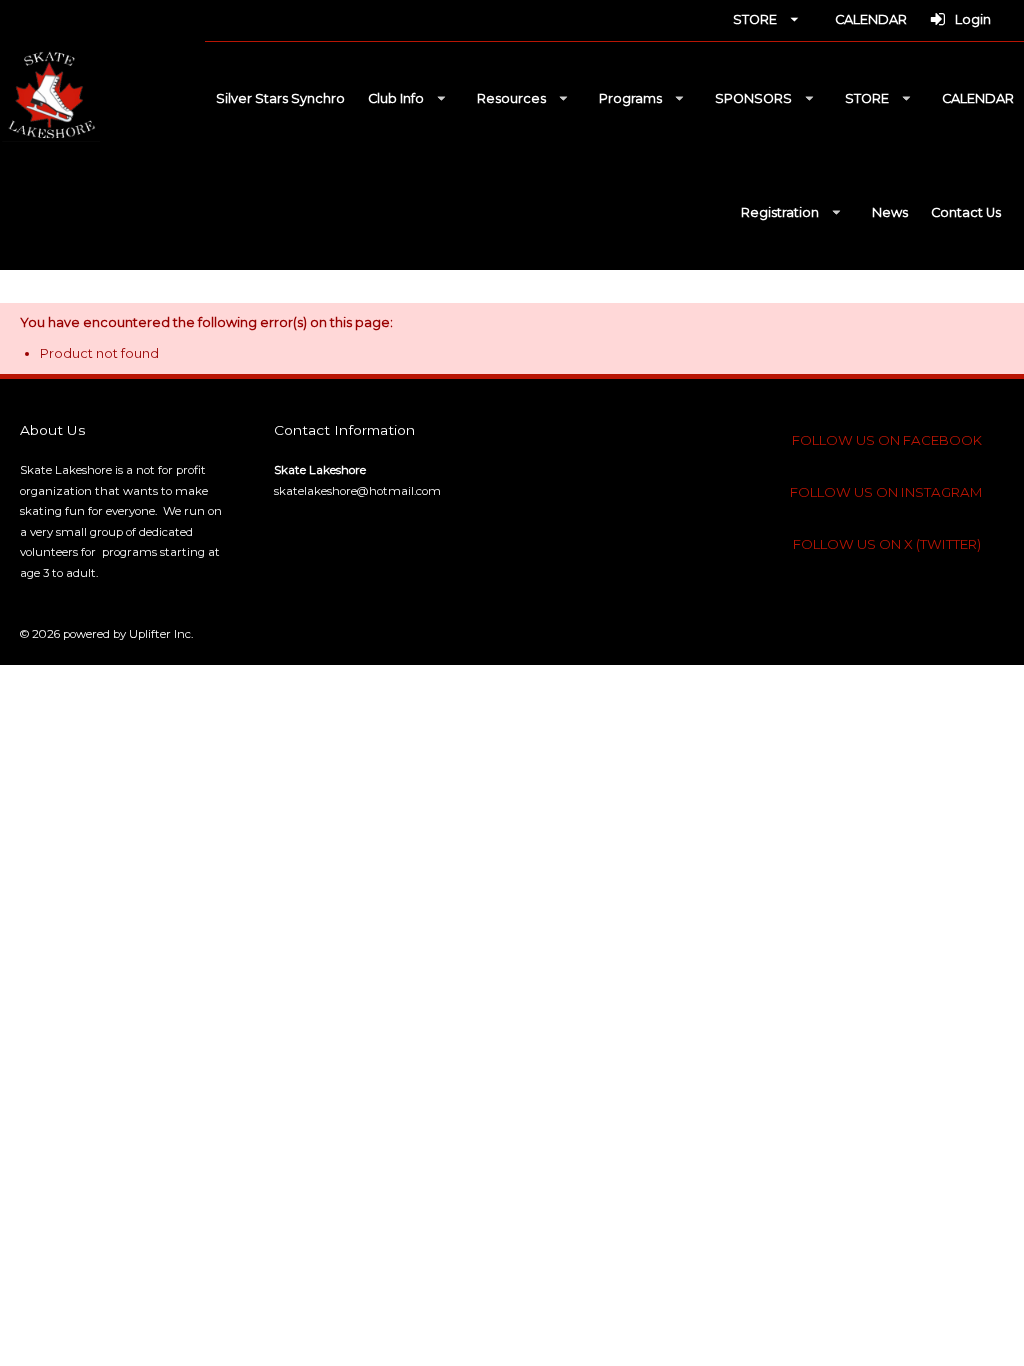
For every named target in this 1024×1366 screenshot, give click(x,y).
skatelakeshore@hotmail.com (357, 491)
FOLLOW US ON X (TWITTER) (887, 544)
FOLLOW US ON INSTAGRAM (886, 492)
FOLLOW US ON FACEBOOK (887, 440)
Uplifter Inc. (161, 634)
